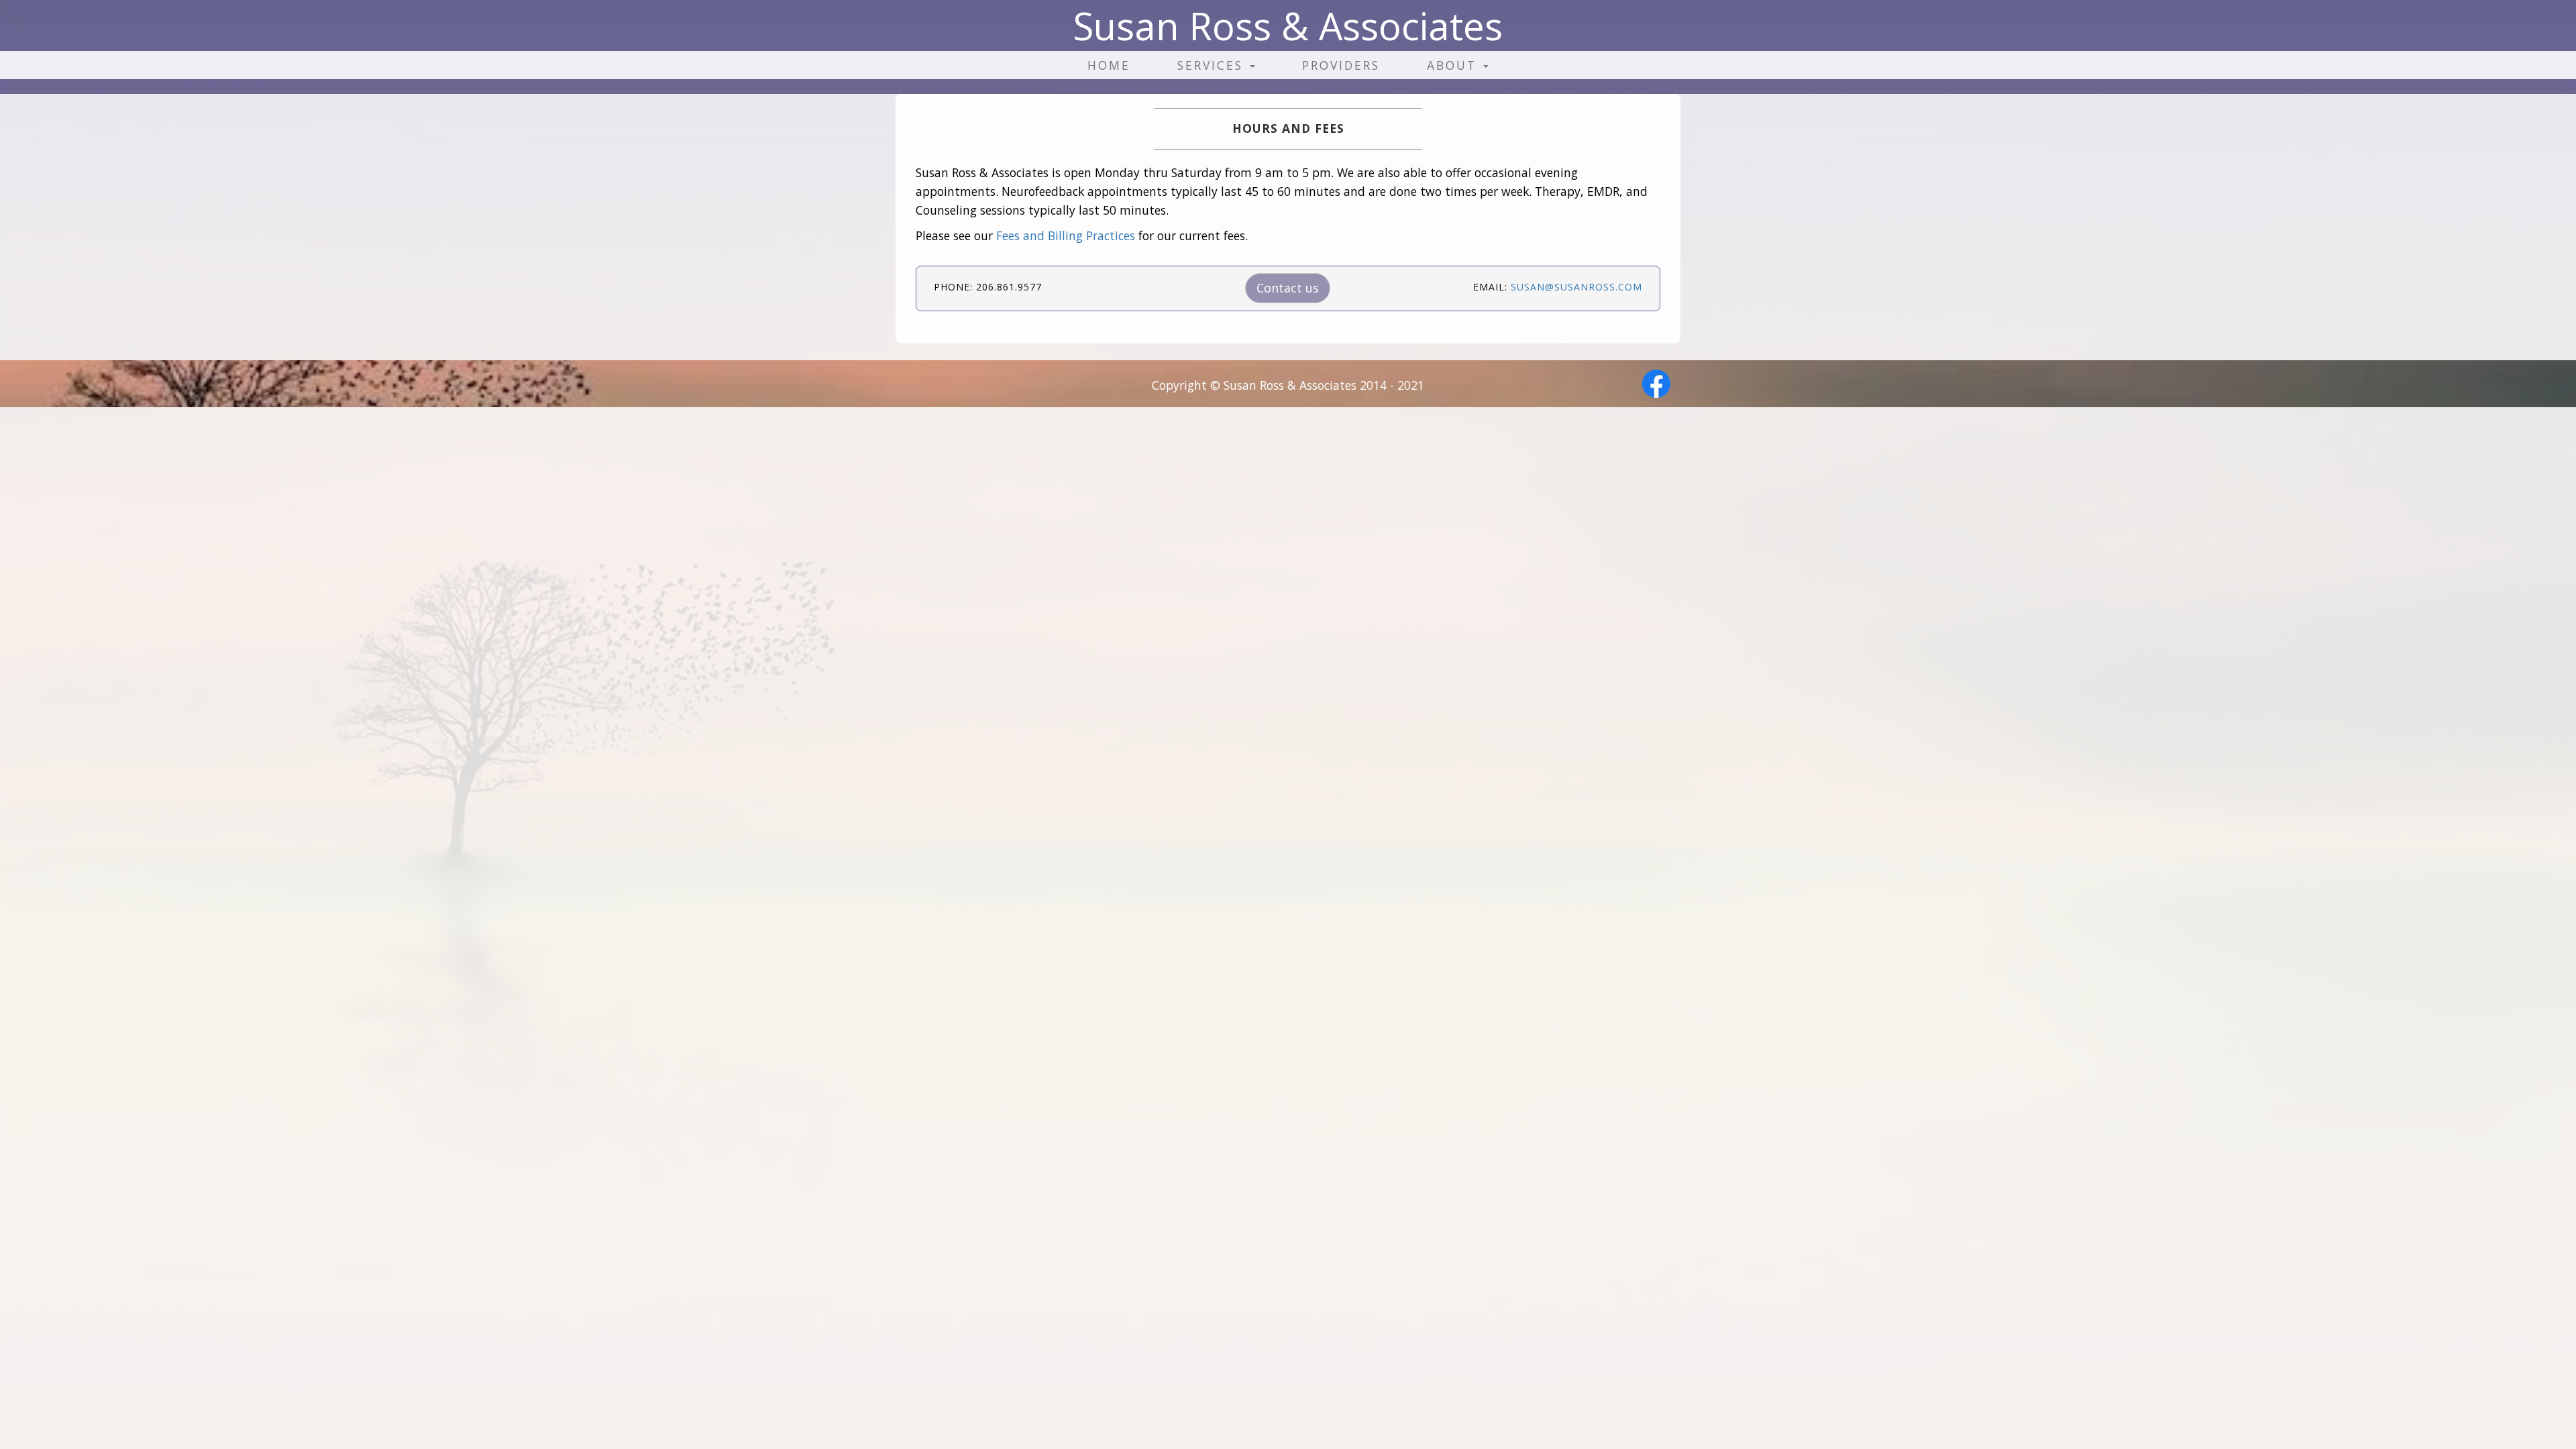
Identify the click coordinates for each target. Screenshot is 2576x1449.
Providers (1341, 65)
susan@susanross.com (1576, 287)
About (1454, 65)
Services (1213, 65)
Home (1109, 65)
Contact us (1288, 288)
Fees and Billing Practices (1066, 235)
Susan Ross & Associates (1288, 25)
